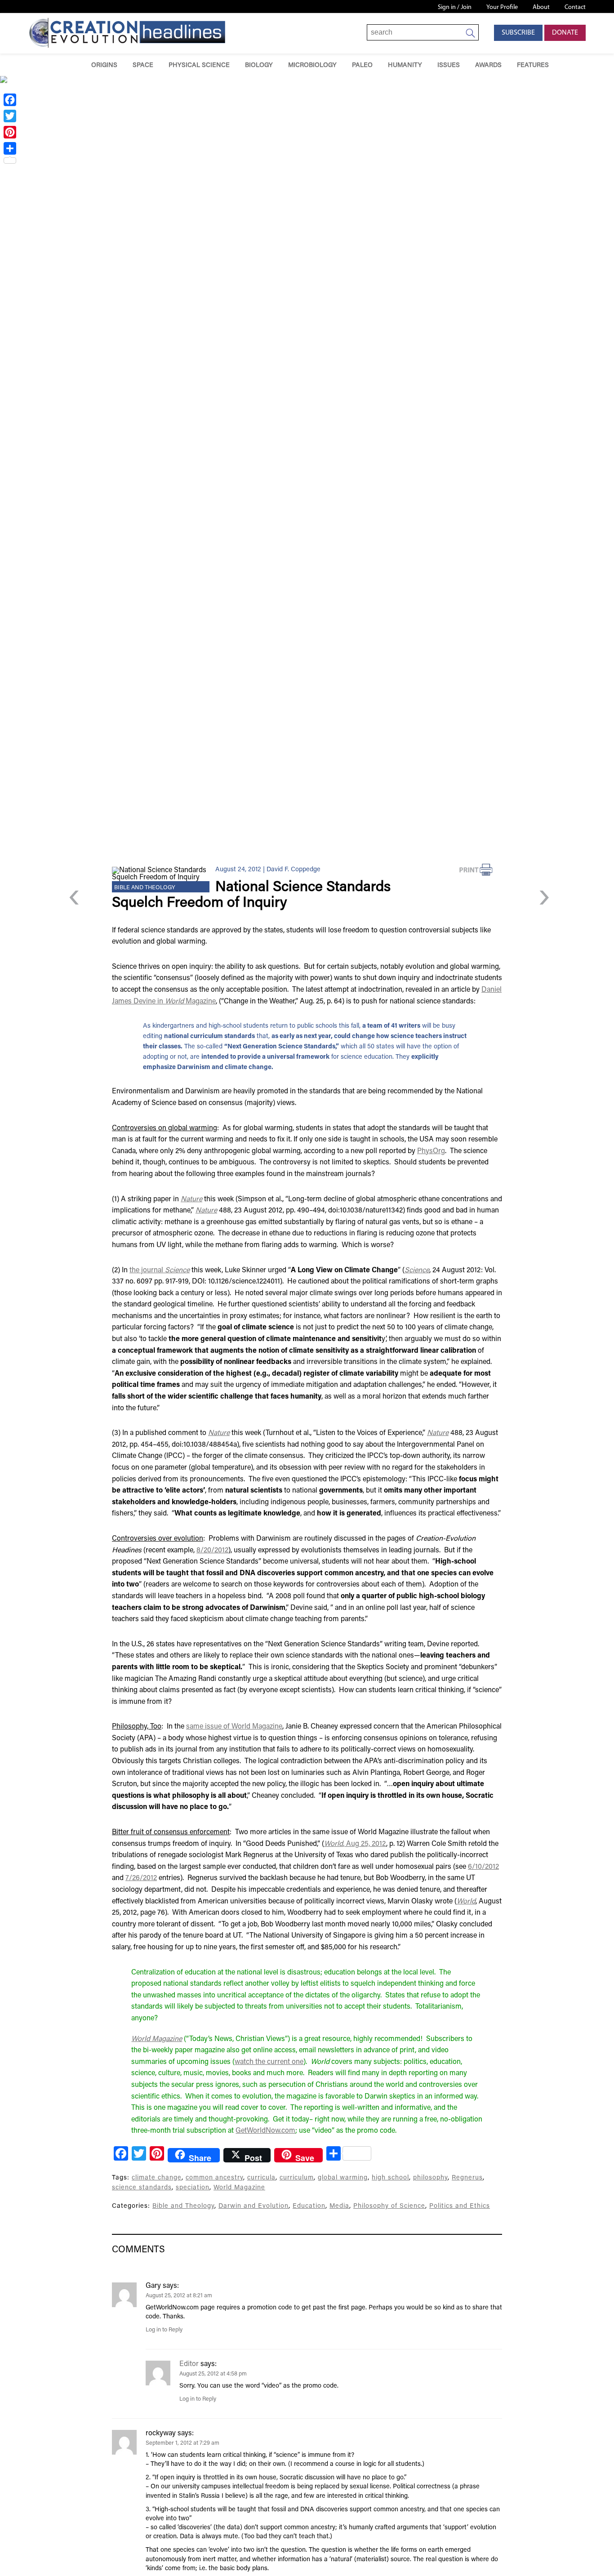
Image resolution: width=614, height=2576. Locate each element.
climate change (157, 2178)
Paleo (362, 65)
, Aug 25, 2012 (355, 1844)
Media (339, 2206)
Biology (259, 65)
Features (533, 65)
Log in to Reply (164, 2330)
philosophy (430, 2178)
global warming (343, 2178)
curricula (261, 2178)
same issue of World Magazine (234, 1727)
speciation (193, 2188)
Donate (565, 33)
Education (309, 2206)
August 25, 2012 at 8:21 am (179, 2296)
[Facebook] (10, 100)
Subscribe (518, 33)
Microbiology (312, 65)
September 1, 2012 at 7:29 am (182, 2443)
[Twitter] (10, 116)
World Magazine (239, 2188)
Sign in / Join (455, 7)
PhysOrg (431, 1151)
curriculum (297, 2178)
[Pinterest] (10, 132)
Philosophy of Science (389, 2206)
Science (417, 1270)
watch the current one (269, 2062)
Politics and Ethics (460, 2206)
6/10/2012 (483, 1867)
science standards (142, 2188)
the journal (160, 1270)
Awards (488, 65)
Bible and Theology (145, 888)
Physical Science (199, 65)
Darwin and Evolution (254, 2206)
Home (71, 65)
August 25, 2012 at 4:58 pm (213, 2374)
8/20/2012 (212, 1551)
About (541, 7)
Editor (189, 2364)
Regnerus (467, 2178)
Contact (575, 7)
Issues (449, 65)
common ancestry (214, 2178)
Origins (104, 65)
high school (390, 2178)
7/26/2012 (141, 1878)
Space (143, 65)
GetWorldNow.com (265, 2131)
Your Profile (502, 7)
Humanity (405, 65)
